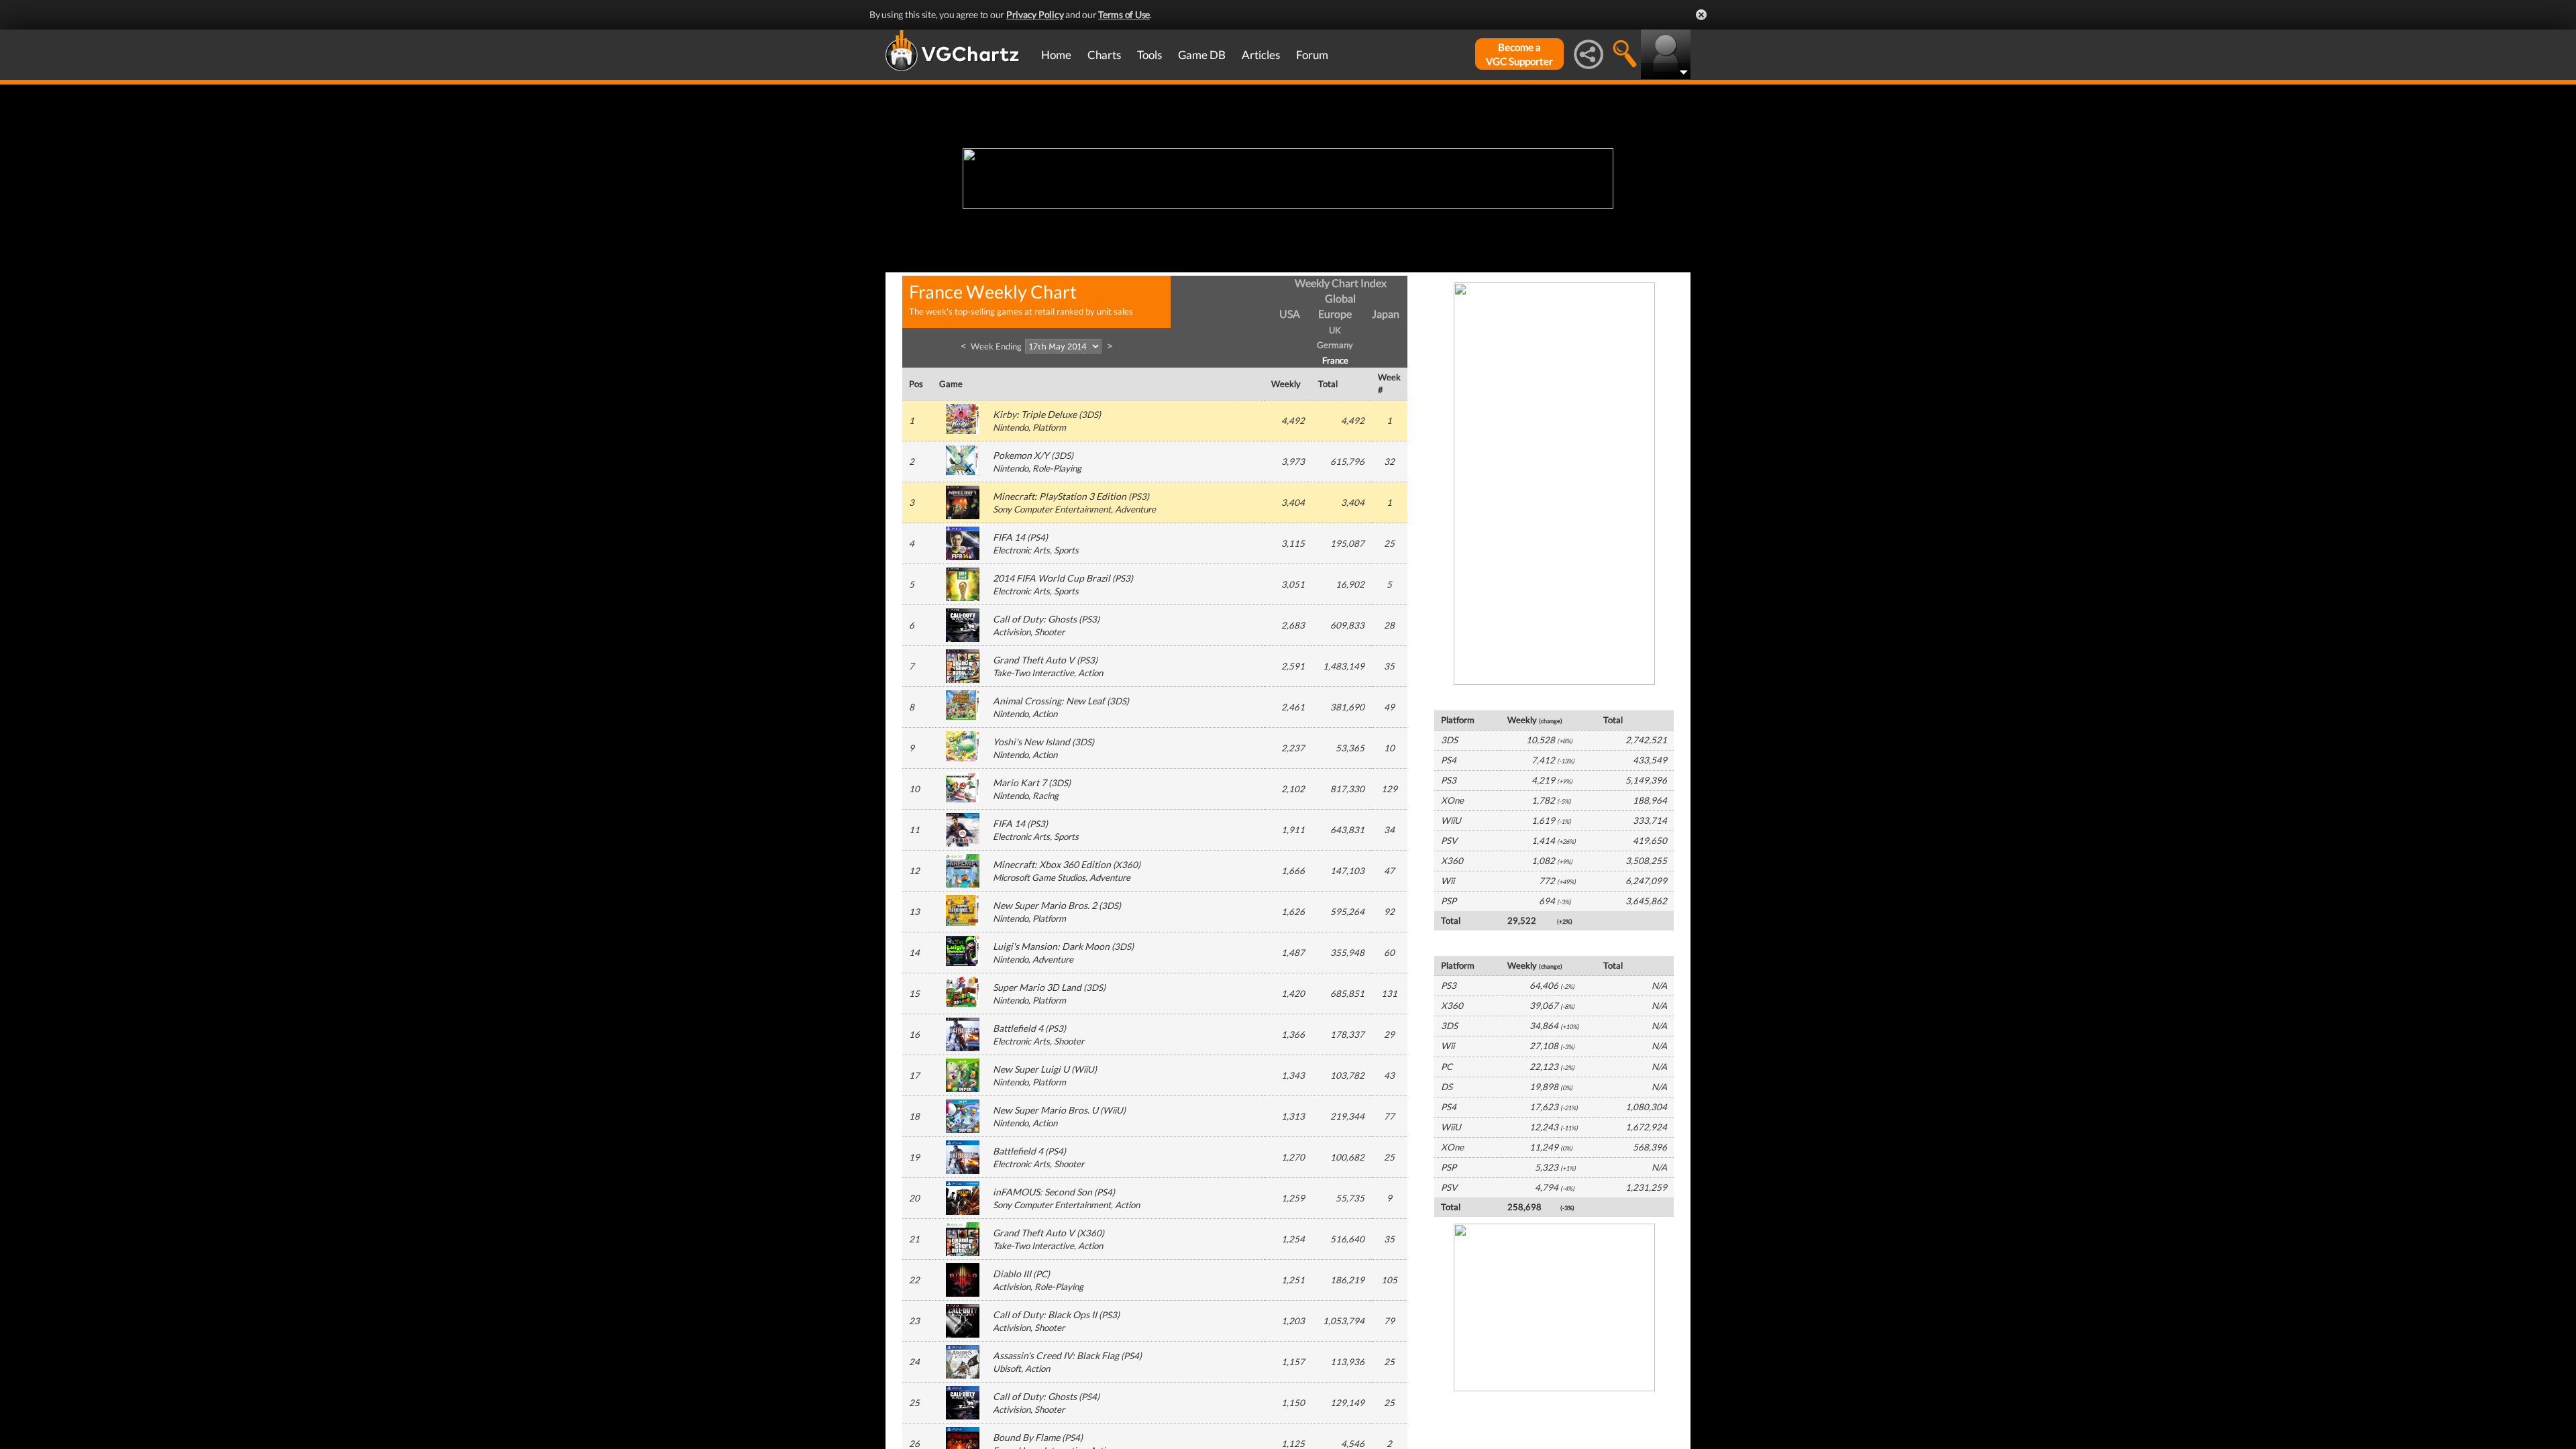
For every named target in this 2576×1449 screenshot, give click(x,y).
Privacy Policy (1035, 14)
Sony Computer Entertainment (1052, 509)
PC (1041, 1274)
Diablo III (1012, 1274)
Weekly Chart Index (1341, 283)
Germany (1335, 345)
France (1335, 360)
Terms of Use (1124, 14)
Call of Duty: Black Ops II (1045, 1314)
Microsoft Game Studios (1039, 877)
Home (1056, 55)
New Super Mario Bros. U (1045, 1110)
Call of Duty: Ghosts (1035, 619)
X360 (1127, 865)
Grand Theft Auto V (1034, 660)
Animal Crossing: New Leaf (1049, 701)
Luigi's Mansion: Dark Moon (1051, 946)
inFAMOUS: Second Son (1042, 1192)
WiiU (1084, 1069)
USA (1290, 314)
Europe (1335, 314)
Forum (1312, 55)
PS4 (1037, 537)
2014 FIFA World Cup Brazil (1052, 578)
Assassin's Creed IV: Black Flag (1056, 1355)
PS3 (1139, 496)
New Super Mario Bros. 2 (1045, 905)
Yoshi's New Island (1031, 742)
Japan (1386, 314)
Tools (1149, 55)
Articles (1261, 55)
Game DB (1202, 55)
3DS (1090, 415)
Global (1340, 298)
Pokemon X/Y (1021, 455)
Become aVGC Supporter (1519, 54)
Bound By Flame (1026, 1437)
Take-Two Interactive (1033, 673)
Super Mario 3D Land (1037, 987)
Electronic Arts (1021, 550)
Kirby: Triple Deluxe (1035, 414)
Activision (1012, 632)
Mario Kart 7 (1020, 783)
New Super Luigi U (1031, 1069)
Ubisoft (1007, 1368)
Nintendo (1011, 427)
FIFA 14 (1009, 537)
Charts (1104, 55)
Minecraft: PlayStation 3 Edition (1060, 496)
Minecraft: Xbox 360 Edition (1052, 864)
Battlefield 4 (1018, 1028)
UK (1335, 330)
